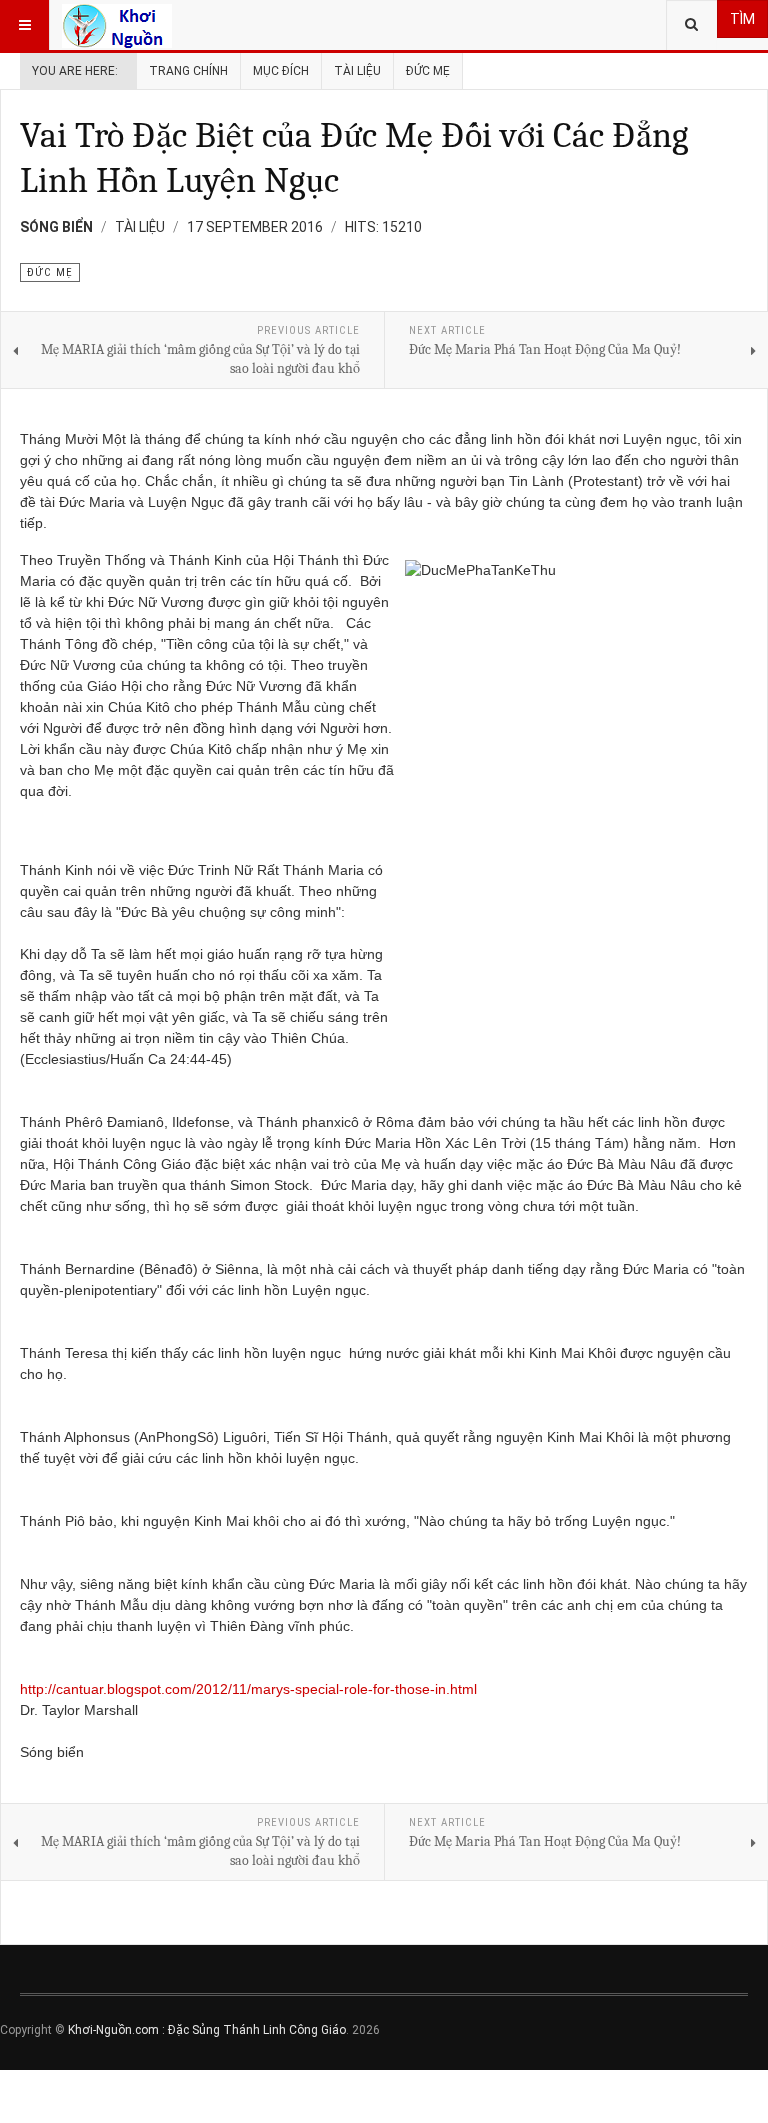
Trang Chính (188, 71)
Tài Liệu (357, 71)
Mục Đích (281, 71)
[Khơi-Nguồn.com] (117, 25)
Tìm (742, 19)
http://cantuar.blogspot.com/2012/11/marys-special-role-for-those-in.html (248, 1689)
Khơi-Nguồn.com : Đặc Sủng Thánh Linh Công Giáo (207, 2030)
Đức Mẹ (428, 71)
